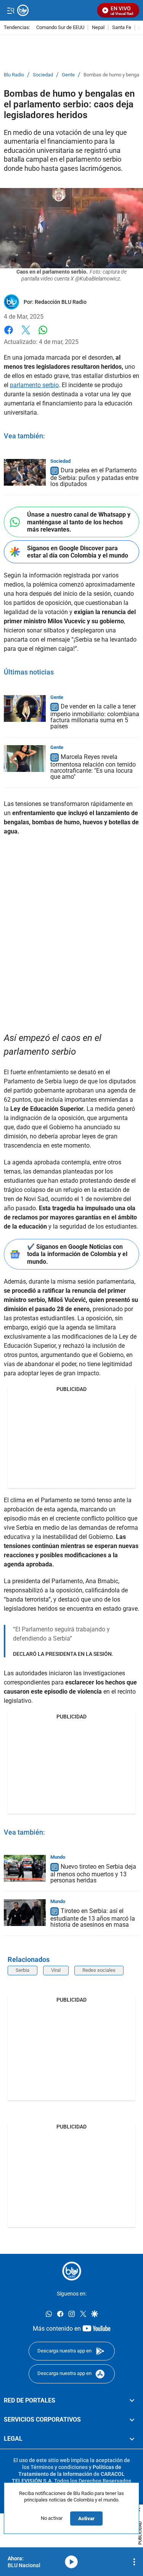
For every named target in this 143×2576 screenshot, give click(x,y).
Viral (56, 1970)
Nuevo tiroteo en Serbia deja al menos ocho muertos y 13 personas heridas (93, 1873)
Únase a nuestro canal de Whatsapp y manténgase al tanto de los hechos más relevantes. (79, 522)
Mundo (58, 1857)
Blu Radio (14, 75)
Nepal (98, 28)
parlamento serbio (34, 385)
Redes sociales (99, 1970)
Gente (68, 75)
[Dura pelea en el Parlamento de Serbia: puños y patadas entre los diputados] (25, 472)
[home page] (72, 2271)
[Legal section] (132, 2439)
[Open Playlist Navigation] (134, 2562)
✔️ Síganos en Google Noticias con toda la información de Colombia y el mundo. (77, 1254)
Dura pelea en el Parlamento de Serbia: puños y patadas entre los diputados (94, 477)
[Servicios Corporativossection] (132, 2420)
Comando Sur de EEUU (60, 28)
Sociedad (43, 75)
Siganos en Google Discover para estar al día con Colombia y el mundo (78, 552)
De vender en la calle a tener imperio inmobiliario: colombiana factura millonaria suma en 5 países (95, 717)
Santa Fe (122, 28)
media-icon (71, 2562)
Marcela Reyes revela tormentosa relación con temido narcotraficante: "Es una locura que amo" (93, 767)
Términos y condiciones (59, 2467)
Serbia (22, 1970)
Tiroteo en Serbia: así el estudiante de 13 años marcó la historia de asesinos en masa (93, 1918)
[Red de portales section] (132, 2400)
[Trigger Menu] (10, 10)
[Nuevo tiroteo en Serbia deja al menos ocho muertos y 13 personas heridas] (25, 1868)
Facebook (9, 335)
